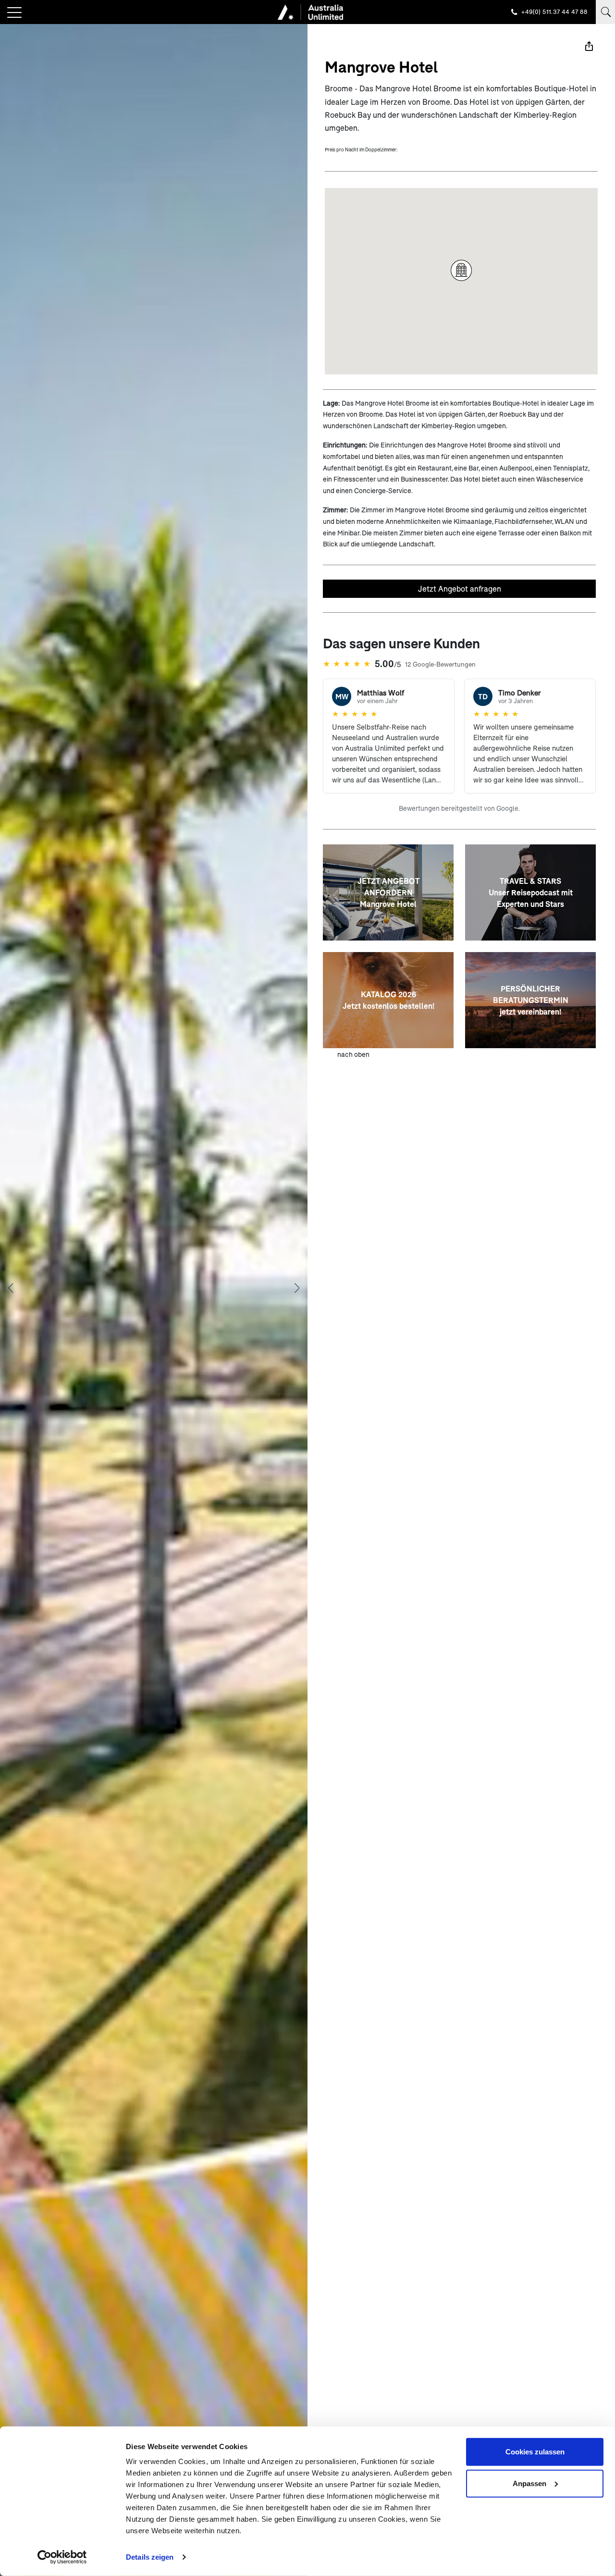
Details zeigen (150, 2557)
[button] (461, 270)
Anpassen (529, 2483)
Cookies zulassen (535, 2452)
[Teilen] (589, 46)
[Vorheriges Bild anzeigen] (11, 1288)
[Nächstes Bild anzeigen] (297, 1288)
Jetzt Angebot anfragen (460, 588)
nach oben (353, 1054)
